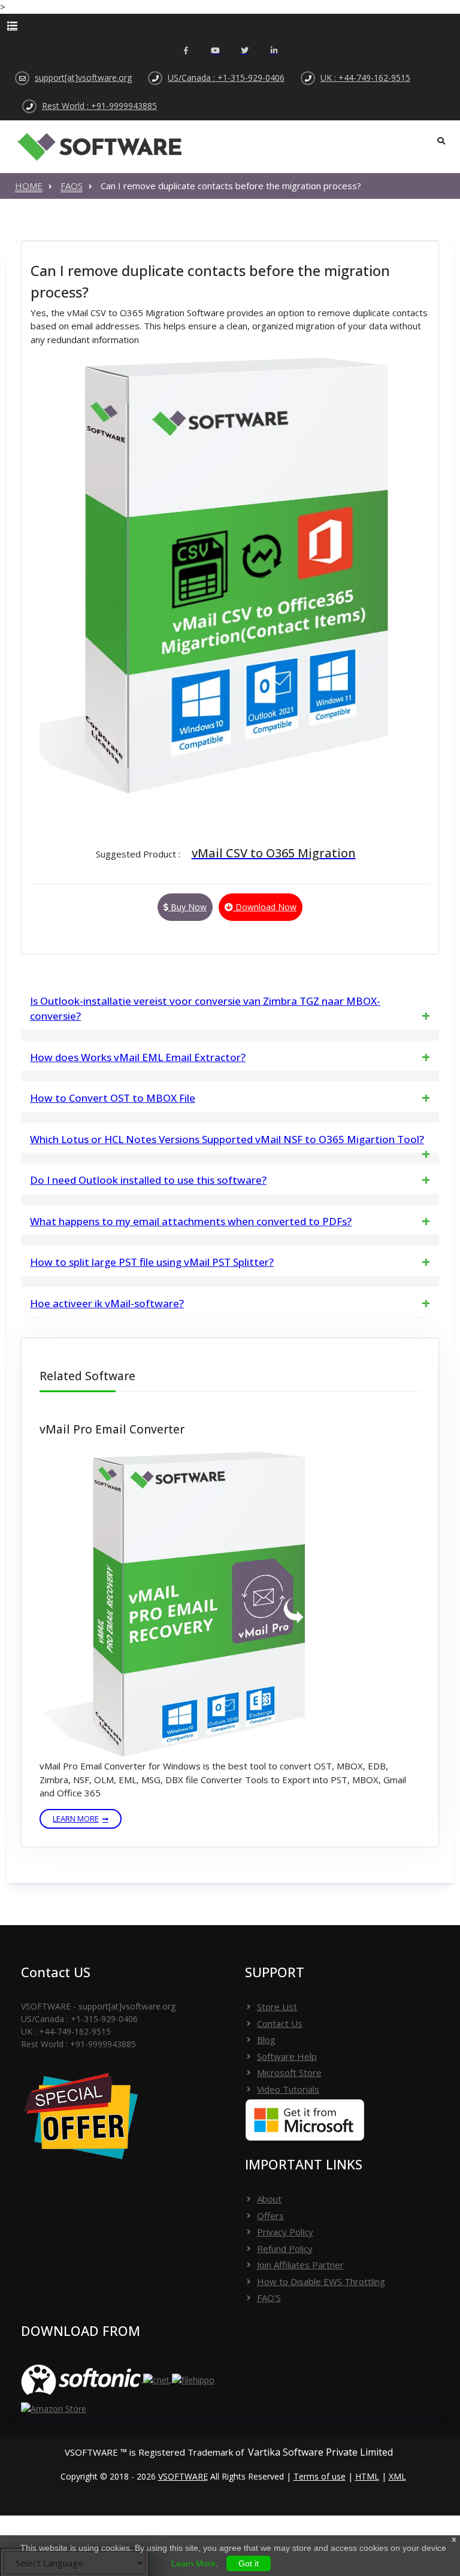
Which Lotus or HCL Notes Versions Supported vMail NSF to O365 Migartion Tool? (227, 1139)
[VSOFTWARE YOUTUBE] (215, 51)
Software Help (287, 2056)
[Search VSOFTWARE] (441, 141)
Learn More (76, 1819)
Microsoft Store (289, 2072)
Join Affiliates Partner (300, 2265)
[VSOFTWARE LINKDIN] (274, 51)
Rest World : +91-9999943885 (99, 106)
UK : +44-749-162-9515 (365, 78)
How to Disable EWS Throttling (321, 2281)
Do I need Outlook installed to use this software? (148, 1180)
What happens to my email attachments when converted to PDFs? (191, 1221)
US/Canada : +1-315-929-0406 (226, 78)
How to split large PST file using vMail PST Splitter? (152, 1262)
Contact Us (280, 2023)
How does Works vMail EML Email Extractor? (138, 1057)
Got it (249, 2563)
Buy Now (187, 907)
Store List (277, 2007)
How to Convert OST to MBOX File (113, 1098)
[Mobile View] (230, 26)
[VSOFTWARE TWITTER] (245, 51)
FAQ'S (269, 2298)
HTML (367, 2476)
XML (397, 2476)
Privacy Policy (285, 2232)
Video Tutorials (288, 2089)
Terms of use (320, 2476)
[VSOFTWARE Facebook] (186, 51)
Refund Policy (285, 2248)
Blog (266, 2039)
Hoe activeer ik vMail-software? (107, 1303)
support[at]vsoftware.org (83, 78)
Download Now (265, 907)
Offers (270, 2216)
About (269, 2199)
